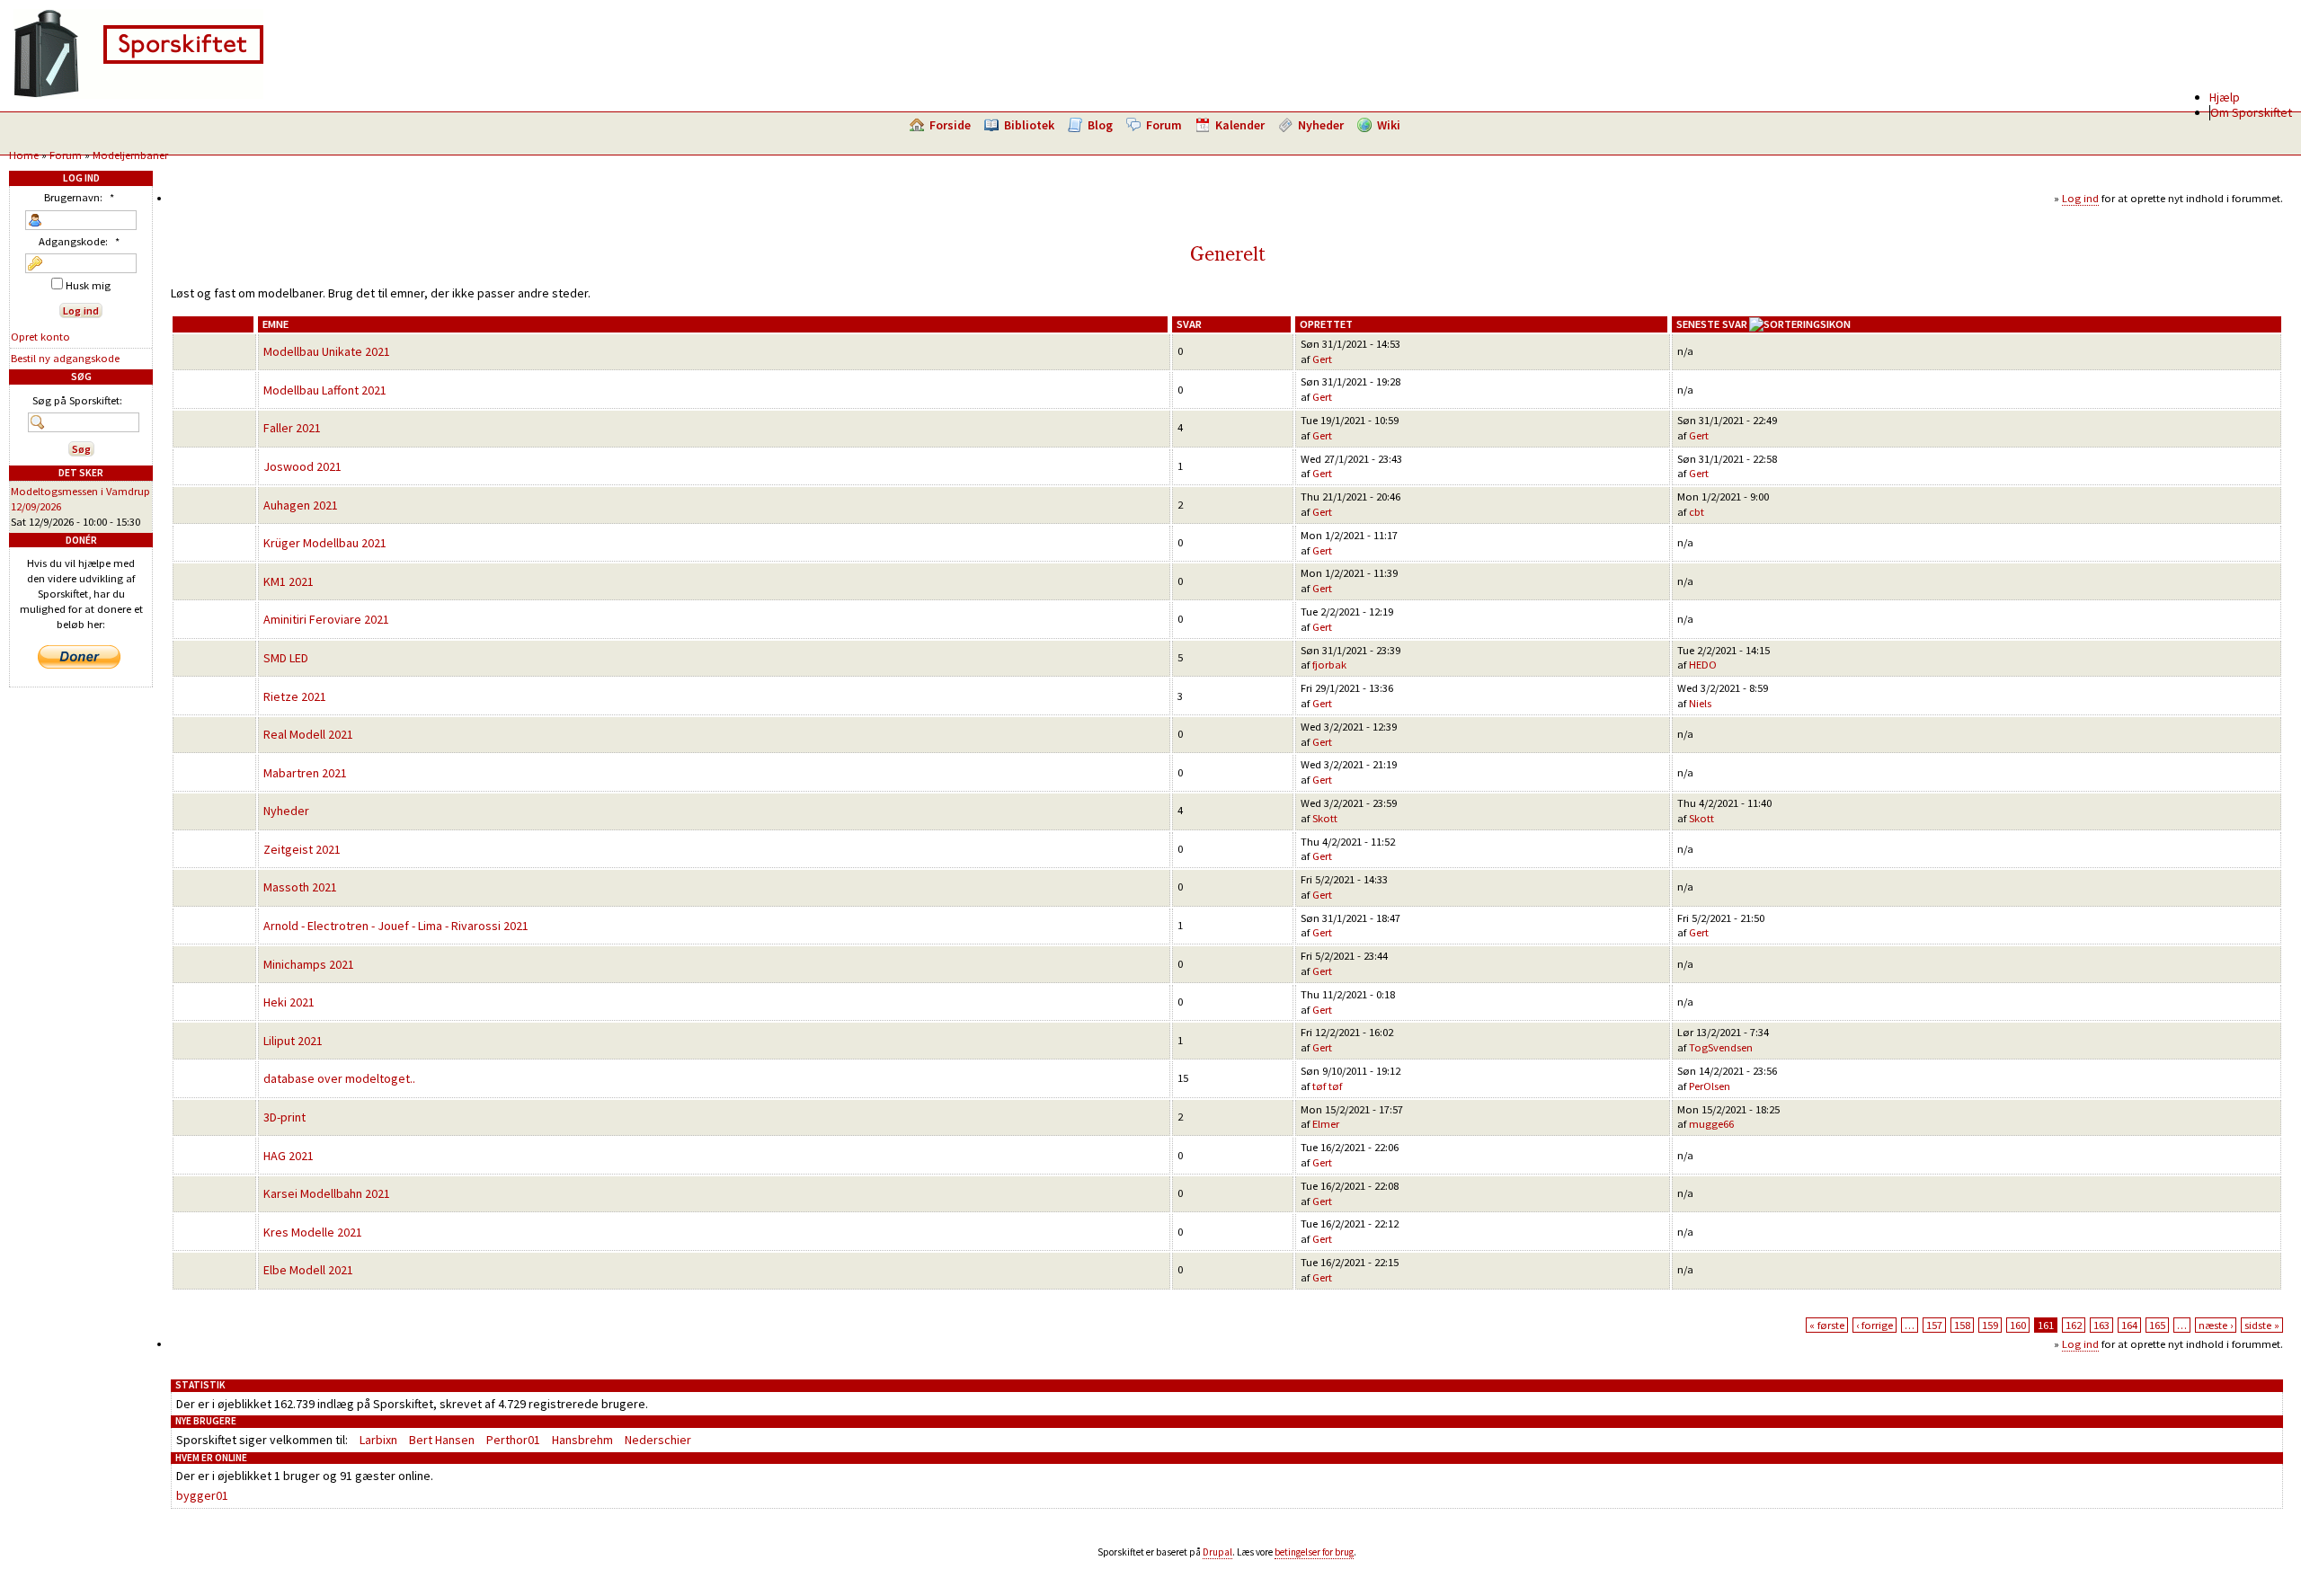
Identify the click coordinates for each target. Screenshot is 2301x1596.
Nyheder (1321, 125)
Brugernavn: (79, 197)
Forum (1164, 125)
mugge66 (1711, 1124)
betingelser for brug (1314, 1552)
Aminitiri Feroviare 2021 (326, 619)
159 (1990, 1325)
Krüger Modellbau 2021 (325, 543)
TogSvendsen (1721, 1047)
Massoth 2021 (300, 887)
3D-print (284, 1117)
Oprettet (1326, 324)
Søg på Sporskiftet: (77, 400)
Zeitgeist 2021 (302, 849)
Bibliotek (1029, 125)
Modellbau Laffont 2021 (325, 390)
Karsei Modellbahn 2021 (327, 1193)
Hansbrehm (582, 1440)
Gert (1322, 359)
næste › (2216, 1325)
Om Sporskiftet (2251, 112)
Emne (275, 324)
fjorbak (1329, 665)
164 (2129, 1325)
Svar (1189, 324)
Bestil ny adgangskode (65, 358)
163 (2101, 1325)
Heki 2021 (289, 1002)
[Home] (138, 94)
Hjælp (2225, 97)
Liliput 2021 (293, 1041)
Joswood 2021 (302, 466)
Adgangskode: (79, 241)
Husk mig (87, 285)
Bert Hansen (442, 1440)
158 (1962, 1325)
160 (2018, 1325)
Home (24, 155)
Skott (1325, 818)
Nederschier (658, 1440)
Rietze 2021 (295, 696)
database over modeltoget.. (339, 1078)
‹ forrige (1875, 1325)
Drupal (1217, 1552)
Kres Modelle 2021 (313, 1232)
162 (2074, 1325)
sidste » (2262, 1325)
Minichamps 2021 (309, 964)
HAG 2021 (289, 1156)
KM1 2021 (289, 581)
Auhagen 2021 (301, 505)
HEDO (1703, 665)
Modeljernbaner (130, 155)
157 (1934, 1325)
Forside (950, 125)
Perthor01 (513, 1440)
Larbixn (378, 1440)
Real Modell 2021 (308, 734)
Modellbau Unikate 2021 (327, 351)
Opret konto (40, 337)
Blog (1100, 125)
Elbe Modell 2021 (308, 1270)
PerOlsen (1710, 1086)
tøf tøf (1327, 1086)
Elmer (1326, 1124)
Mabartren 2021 (305, 773)
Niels (1700, 703)
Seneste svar (1712, 324)
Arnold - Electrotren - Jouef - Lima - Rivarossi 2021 (396, 926)
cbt (1697, 512)
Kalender (1240, 125)
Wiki (1389, 125)
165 (2157, 1325)
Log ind (2080, 198)
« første (1827, 1325)
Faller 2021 (292, 428)
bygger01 (202, 1495)
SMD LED (286, 658)
